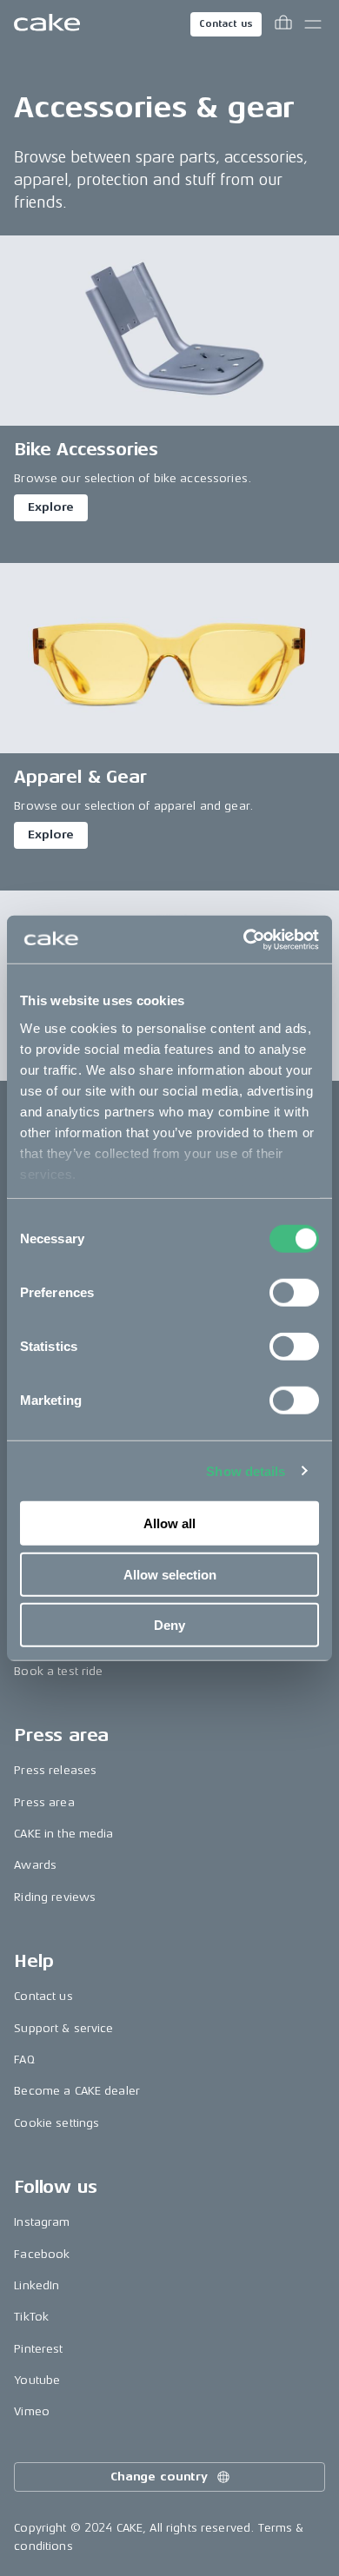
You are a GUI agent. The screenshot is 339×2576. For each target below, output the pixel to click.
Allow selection (170, 1574)
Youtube (37, 2380)
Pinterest (38, 2349)
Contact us (226, 24)
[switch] (294, 1293)
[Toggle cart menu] (283, 24)
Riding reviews (55, 1897)
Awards (35, 1865)
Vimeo (32, 2411)
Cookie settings (56, 2123)
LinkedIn (37, 2285)
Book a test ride (58, 1671)
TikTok (31, 2317)
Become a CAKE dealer (77, 2091)
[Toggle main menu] (313, 24)
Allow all (169, 1523)
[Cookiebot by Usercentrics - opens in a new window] (244, 939)
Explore (51, 507)
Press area (44, 1802)
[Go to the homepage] (47, 24)
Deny (169, 1625)
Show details (246, 1470)
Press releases (55, 1770)
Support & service (63, 2028)
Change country (159, 2477)
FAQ (24, 2059)
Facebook (42, 2254)
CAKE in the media (63, 1834)
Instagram (42, 2222)
